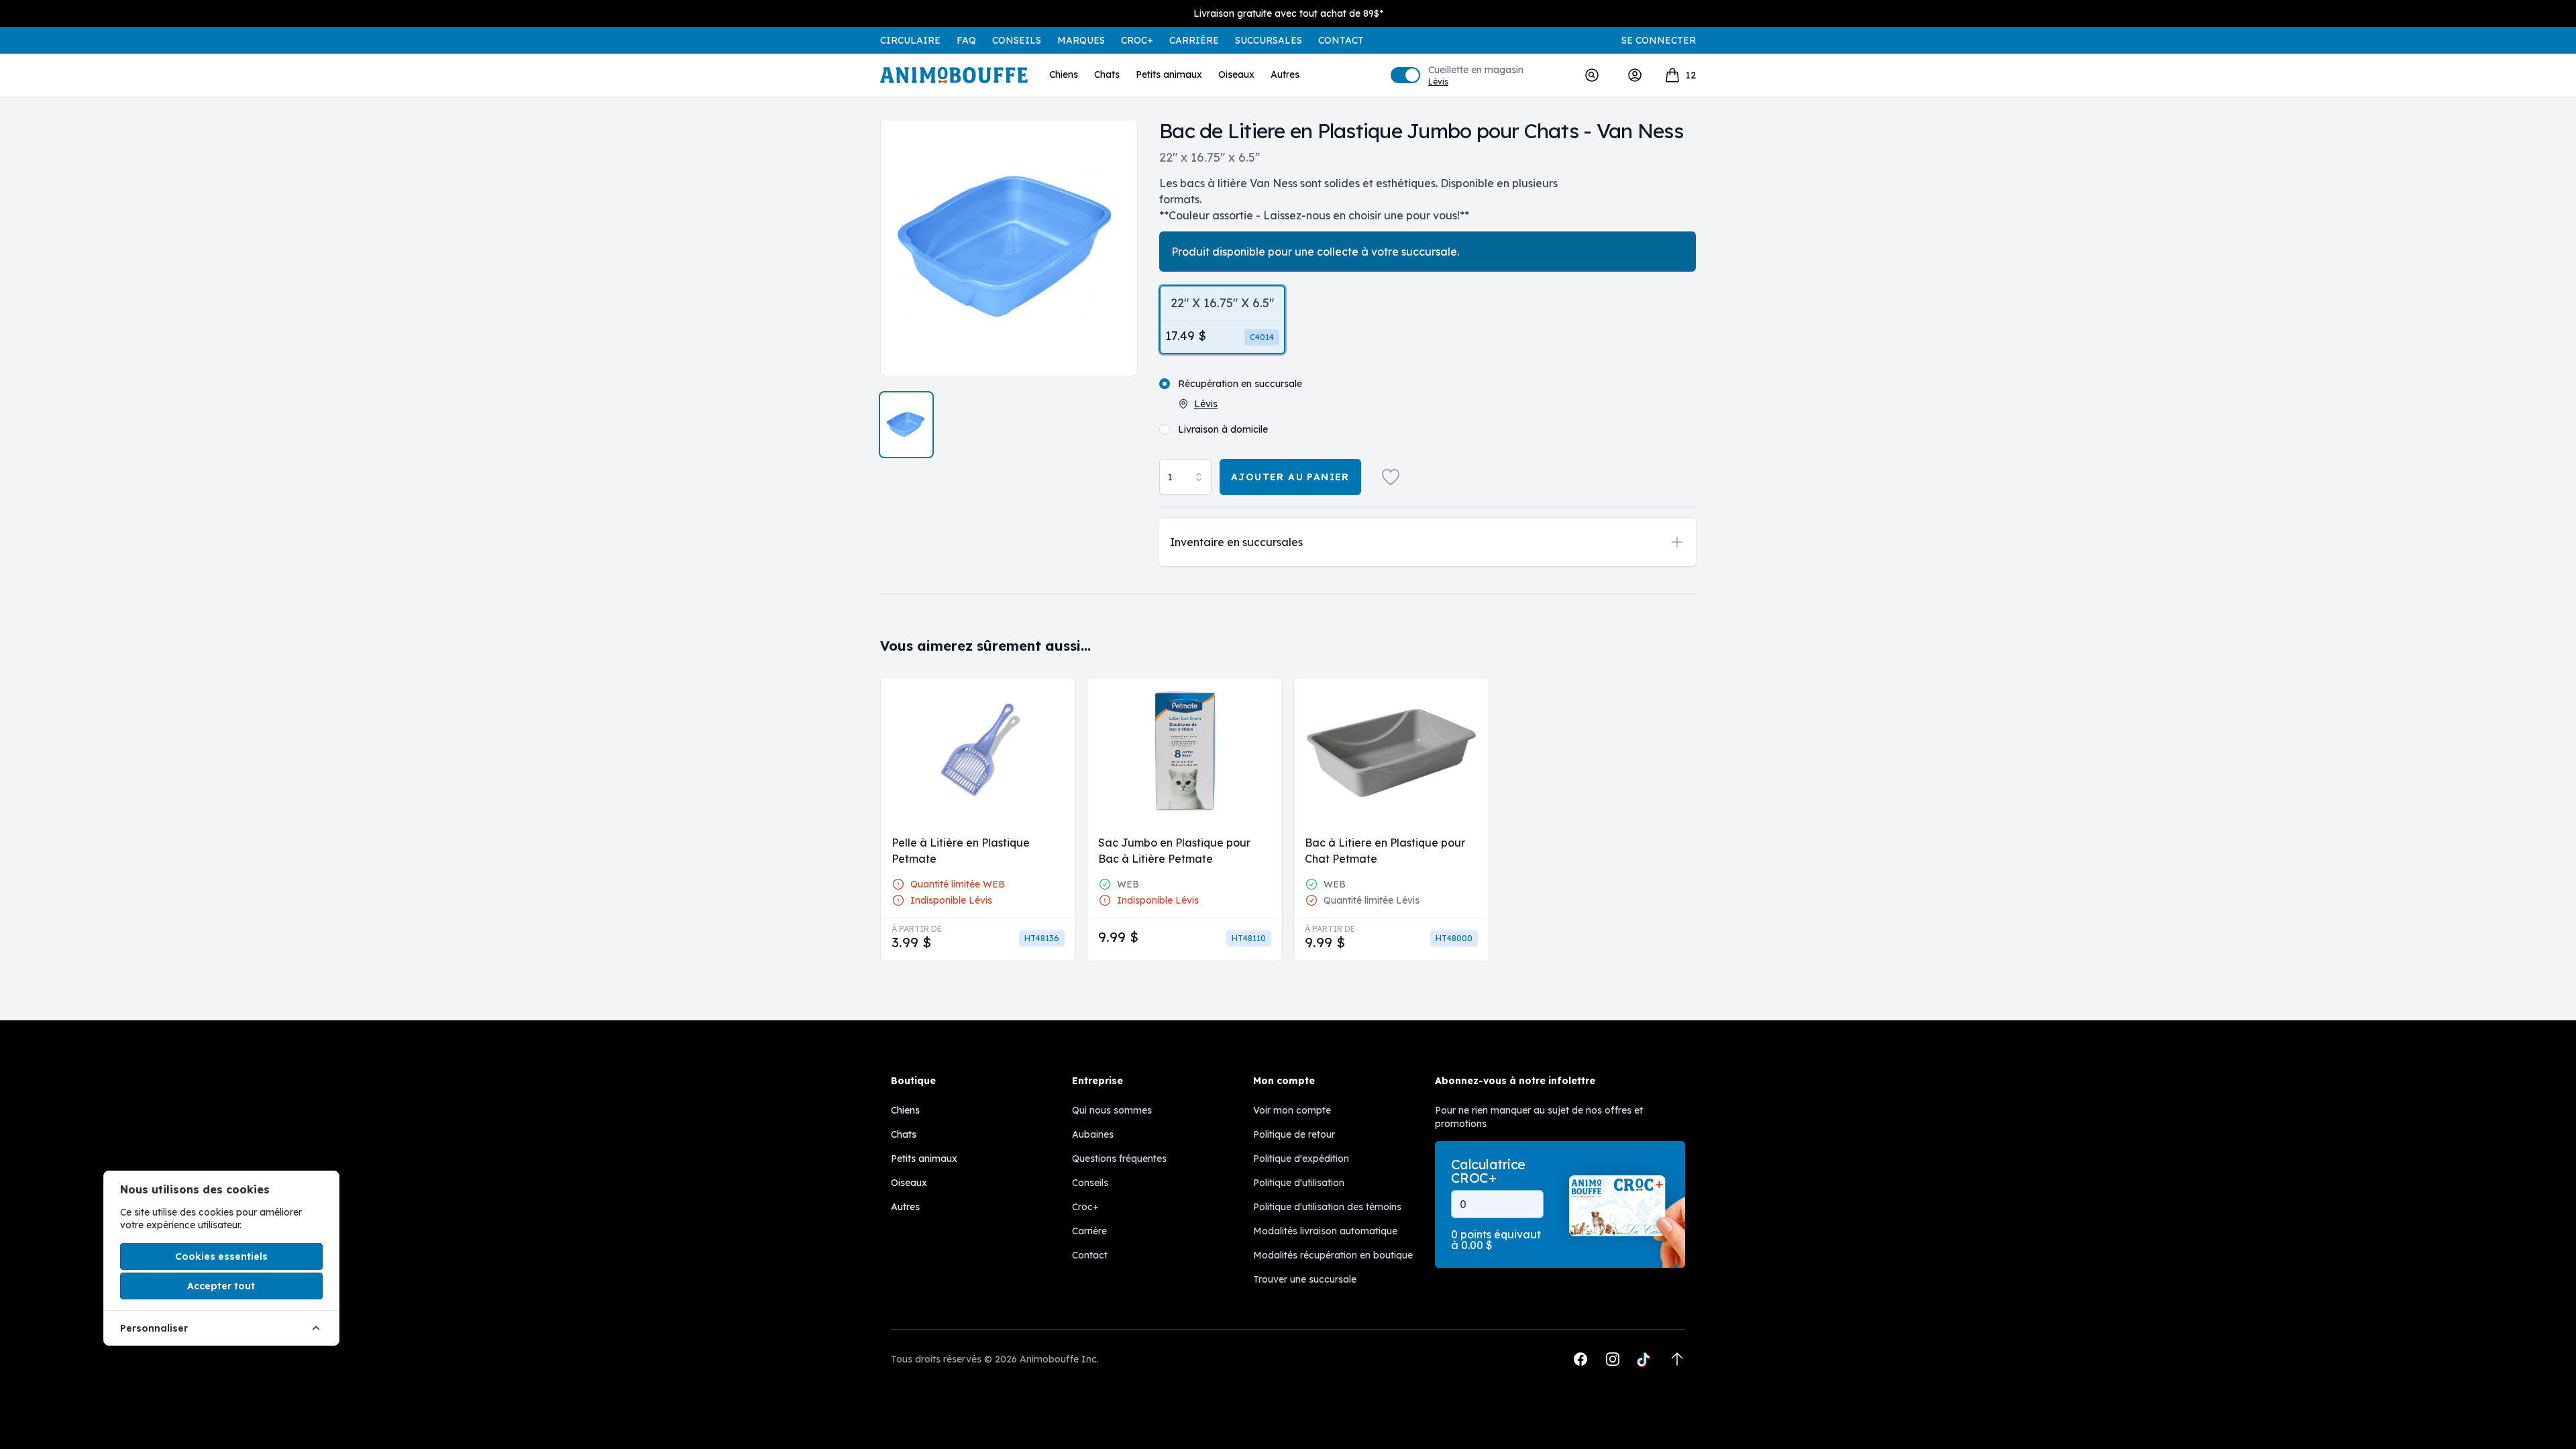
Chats (1107, 74)
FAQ (966, 40)
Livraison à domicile (1223, 429)
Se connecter (1659, 40)
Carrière (1194, 40)
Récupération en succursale (1240, 384)
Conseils (1017, 40)
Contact (1341, 40)
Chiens (1064, 74)
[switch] (1405, 75)
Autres (1285, 74)
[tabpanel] (1009, 248)
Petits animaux (1169, 74)
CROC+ (1137, 40)
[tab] (906, 425)
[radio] (1222, 320)
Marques (1081, 40)
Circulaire (910, 40)
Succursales (1269, 40)
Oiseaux (1236, 74)
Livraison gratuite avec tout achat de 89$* (1288, 13)
